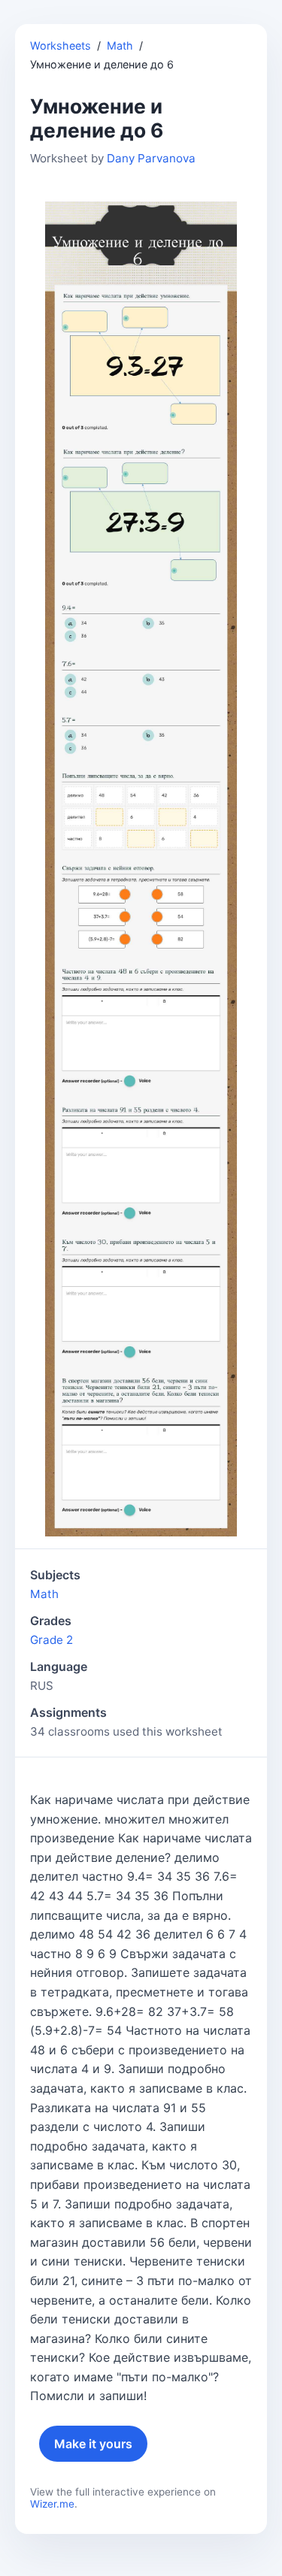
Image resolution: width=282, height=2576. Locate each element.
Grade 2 (52, 1640)
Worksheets (61, 45)
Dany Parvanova (151, 158)
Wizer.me (52, 2504)
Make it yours (93, 2444)
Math (120, 45)
